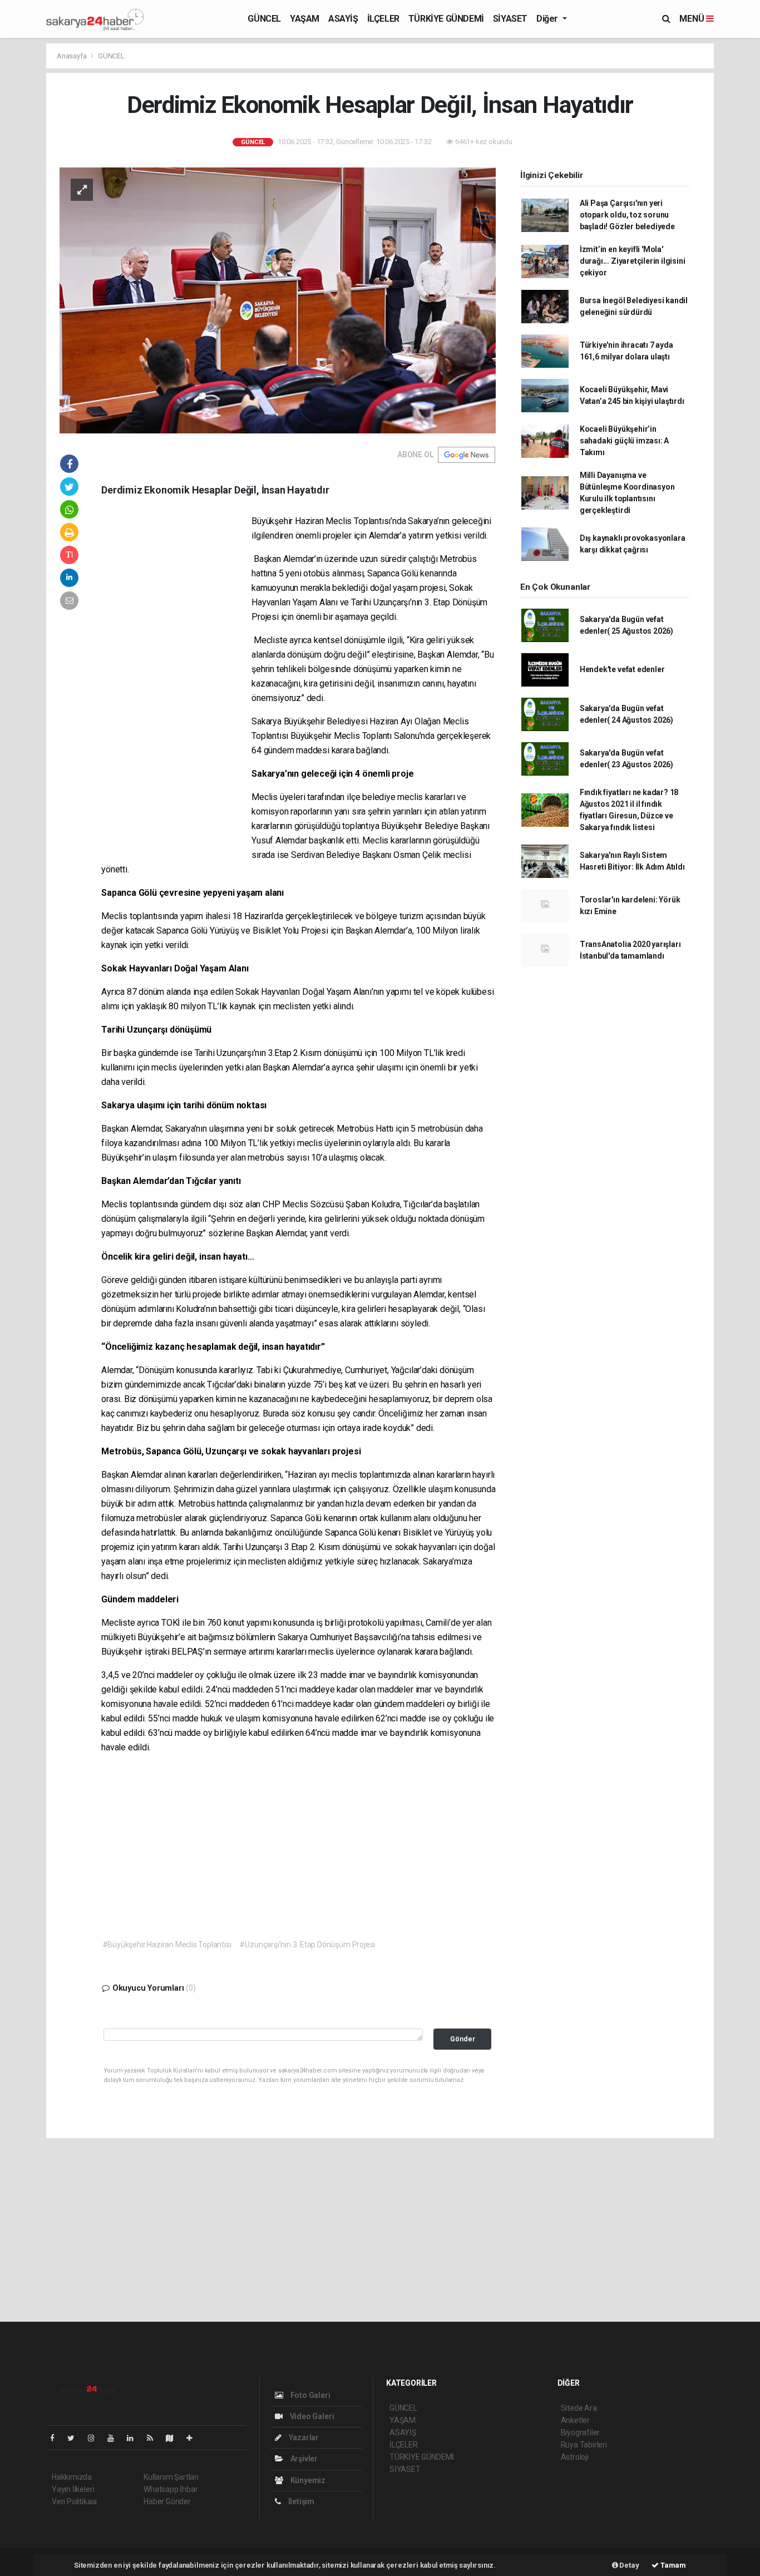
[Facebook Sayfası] (57, 2438)
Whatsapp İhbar (171, 2489)
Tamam (672, 2565)
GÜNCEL (264, 19)
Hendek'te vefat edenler (622, 669)
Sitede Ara (579, 2408)
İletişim (300, 2501)
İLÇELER (383, 19)
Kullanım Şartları (171, 2477)
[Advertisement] (176, 684)
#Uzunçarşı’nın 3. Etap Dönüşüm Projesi (307, 1945)
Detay (629, 2565)
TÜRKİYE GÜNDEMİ (446, 19)
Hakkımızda (72, 2477)
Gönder (463, 2039)
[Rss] (154, 2438)
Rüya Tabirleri (584, 2445)
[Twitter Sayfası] (75, 2438)
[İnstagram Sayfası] (96, 2438)
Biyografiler (581, 2432)
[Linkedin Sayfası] (135, 2438)
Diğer (548, 19)
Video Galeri (311, 2416)
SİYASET (510, 19)
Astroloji (575, 2457)
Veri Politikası (74, 2501)
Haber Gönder (167, 2501)
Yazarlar (303, 2437)
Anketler (575, 2420)
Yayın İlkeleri (73, 2489)
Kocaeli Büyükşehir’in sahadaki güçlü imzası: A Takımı (624, 441)
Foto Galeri (310, 2395)
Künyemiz (307, 2480)
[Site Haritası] (174, 2438)
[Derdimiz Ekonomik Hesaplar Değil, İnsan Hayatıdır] (278, 300)
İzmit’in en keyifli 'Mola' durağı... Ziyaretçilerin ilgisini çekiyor (633, 261)
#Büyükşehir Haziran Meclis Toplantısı (167, 1945)
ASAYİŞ (343, 19)
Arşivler (303, 2459)
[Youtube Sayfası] (115, 2438)
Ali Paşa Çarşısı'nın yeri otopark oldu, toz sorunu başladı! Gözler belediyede (627, 215)
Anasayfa (72, 56)
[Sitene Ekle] (194, 2438)
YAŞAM (305, 19)
